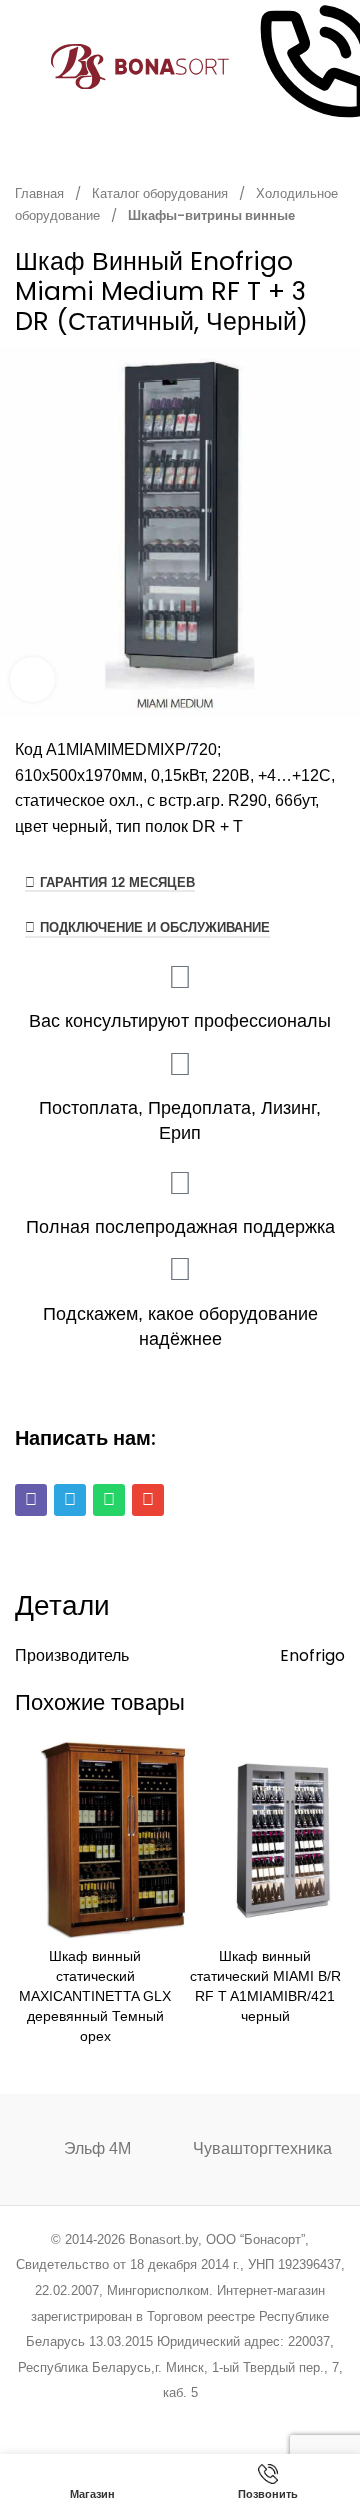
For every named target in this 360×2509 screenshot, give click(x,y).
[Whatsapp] (109, 1500)
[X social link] (103, 2419)
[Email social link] (129, 2419)
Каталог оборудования (161, 193)
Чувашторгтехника (262, 2148)
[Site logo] (140, 65)
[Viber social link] (281, 2419)
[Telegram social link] (255, 2419)
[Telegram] (70, 1500)
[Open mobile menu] (23, 67)
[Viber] (31, 1500)
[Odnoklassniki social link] (179, 2419)
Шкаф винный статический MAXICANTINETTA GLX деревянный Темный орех (95, 1996)
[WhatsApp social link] (205, 2419)
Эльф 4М (97, 2148)
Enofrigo (312, 1655)
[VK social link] (230, 2419)
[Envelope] (148, 1500)
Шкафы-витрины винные (211, 215)
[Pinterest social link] (154, 2419)
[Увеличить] (32, 679)
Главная (41, 193)
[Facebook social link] (78, 2419)
